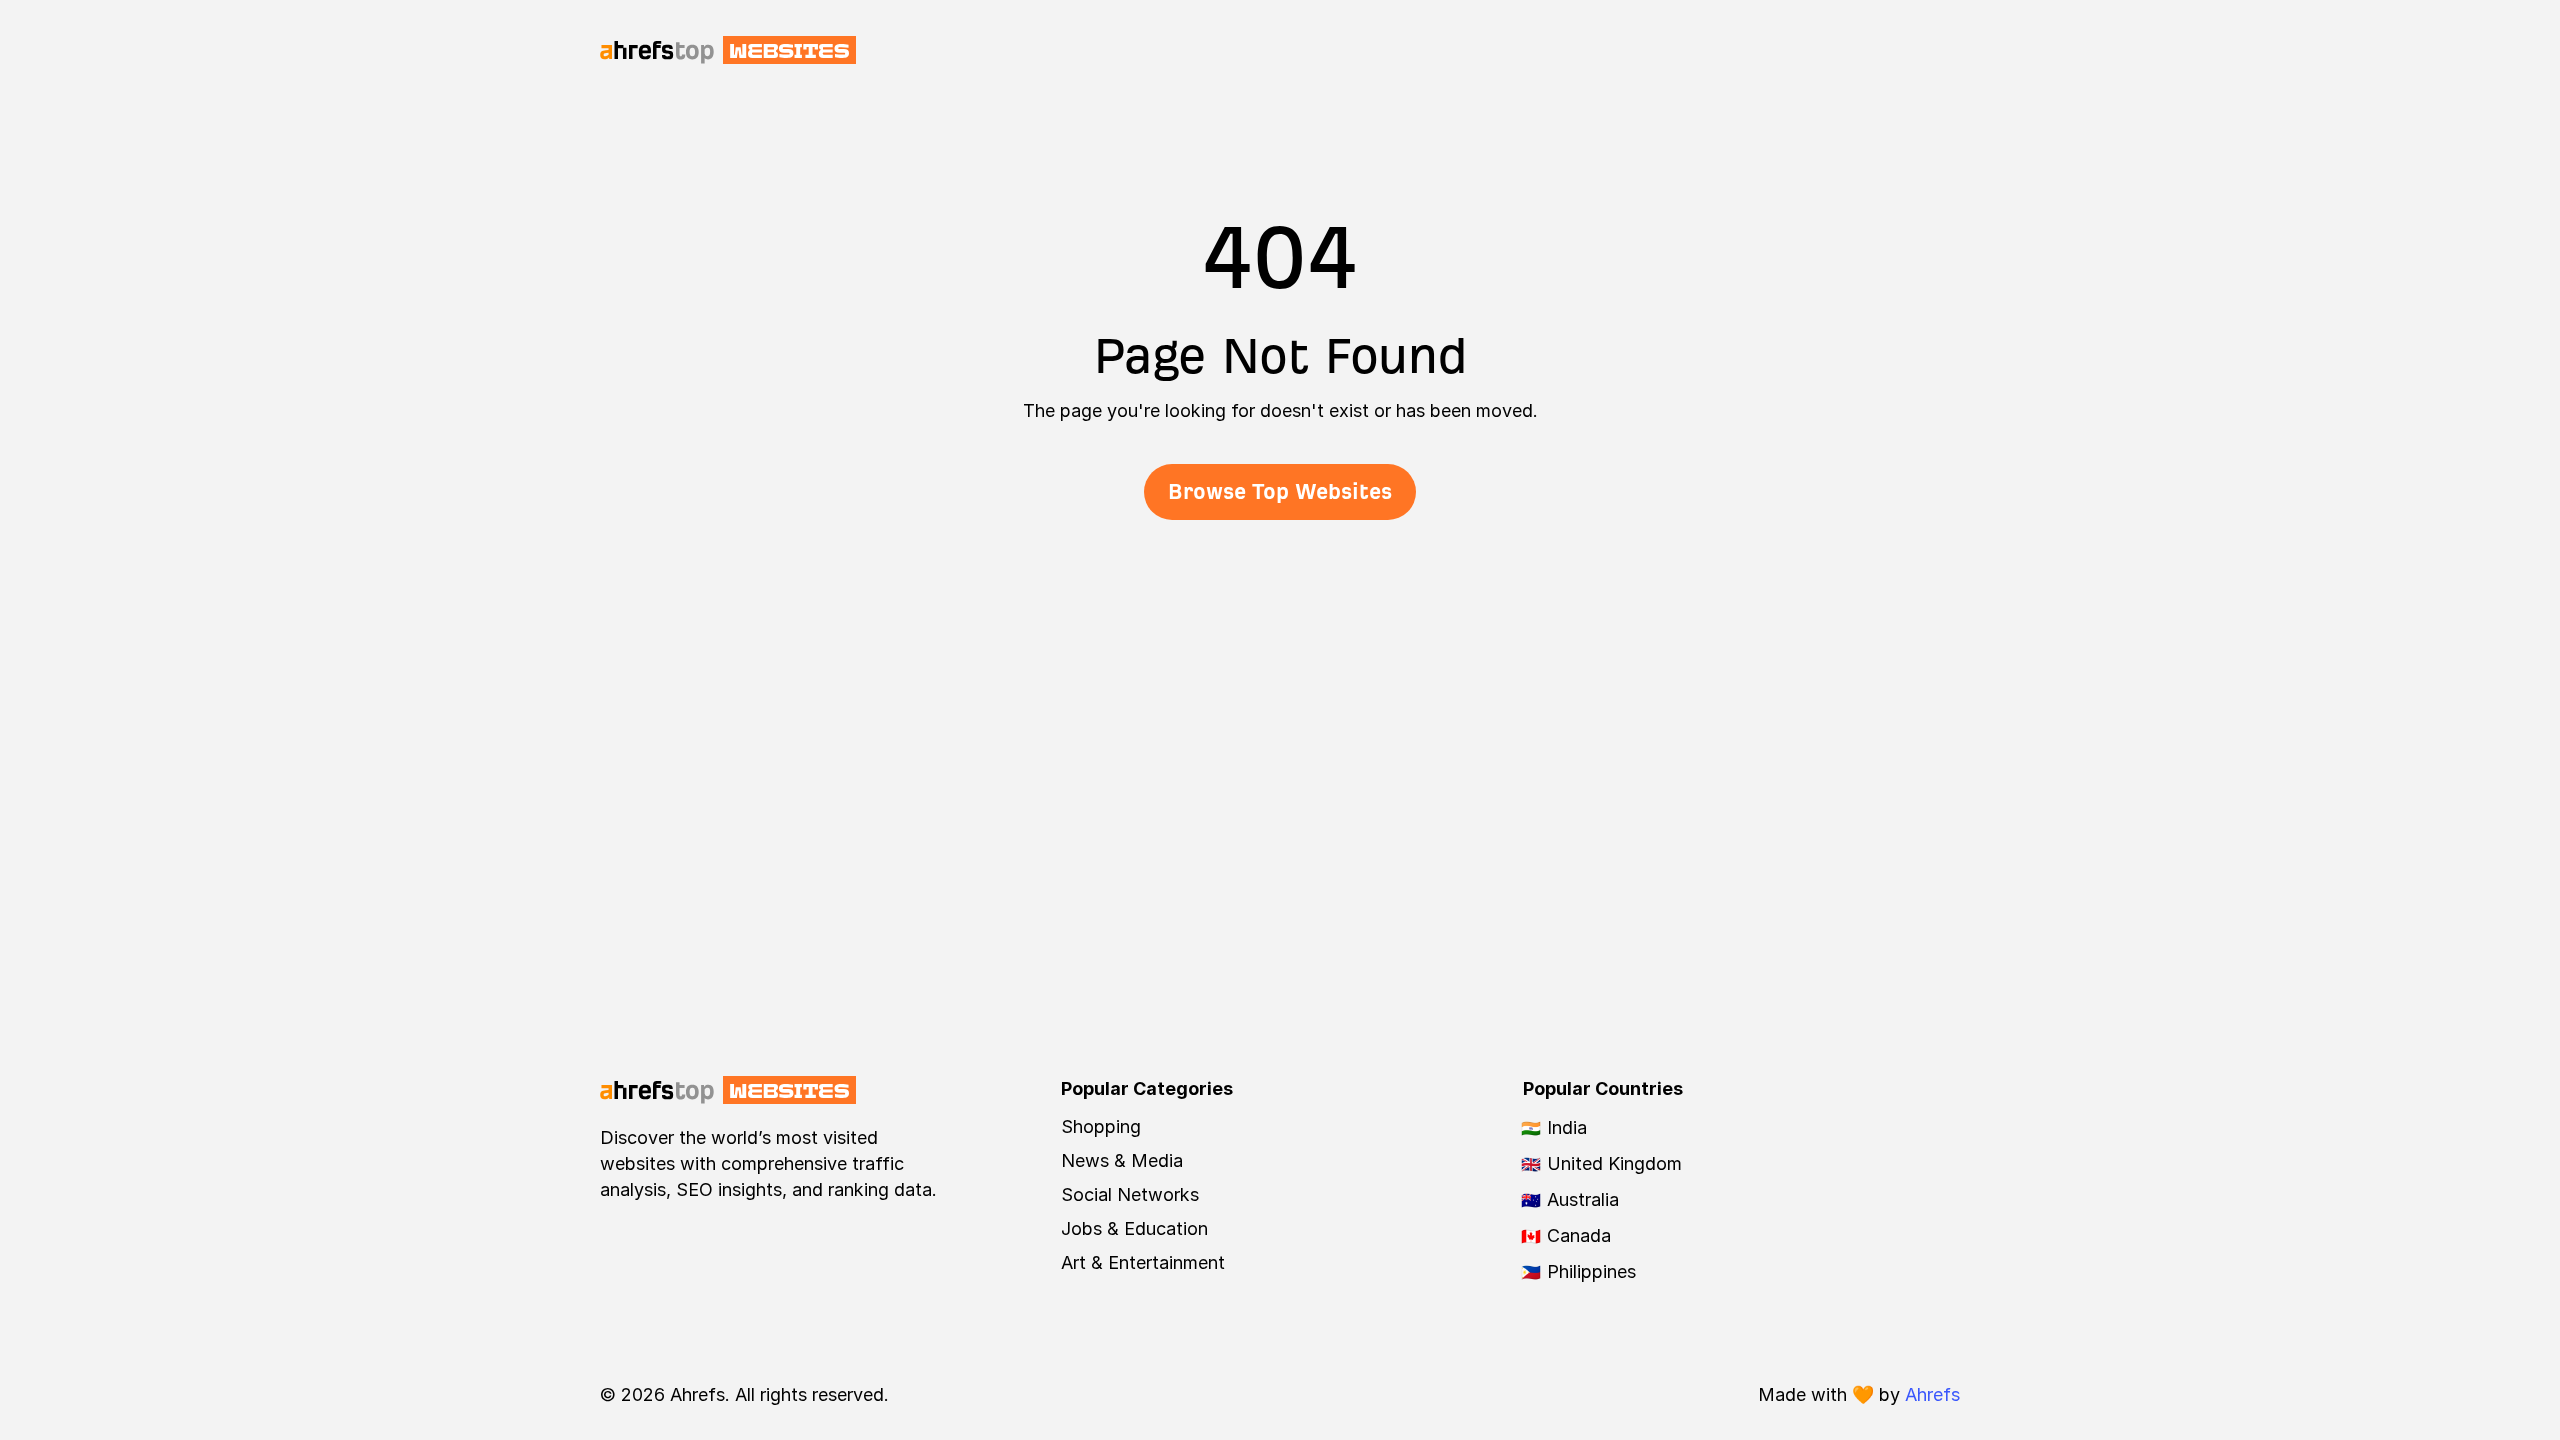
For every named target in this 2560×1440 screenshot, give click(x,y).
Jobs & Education (1134, 1228)
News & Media (1122, 1160)
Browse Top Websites (1280, 491)
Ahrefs (1932, 1394)
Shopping (1101, 1126)
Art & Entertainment (1143, 1262)
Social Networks (1130, 1194)
